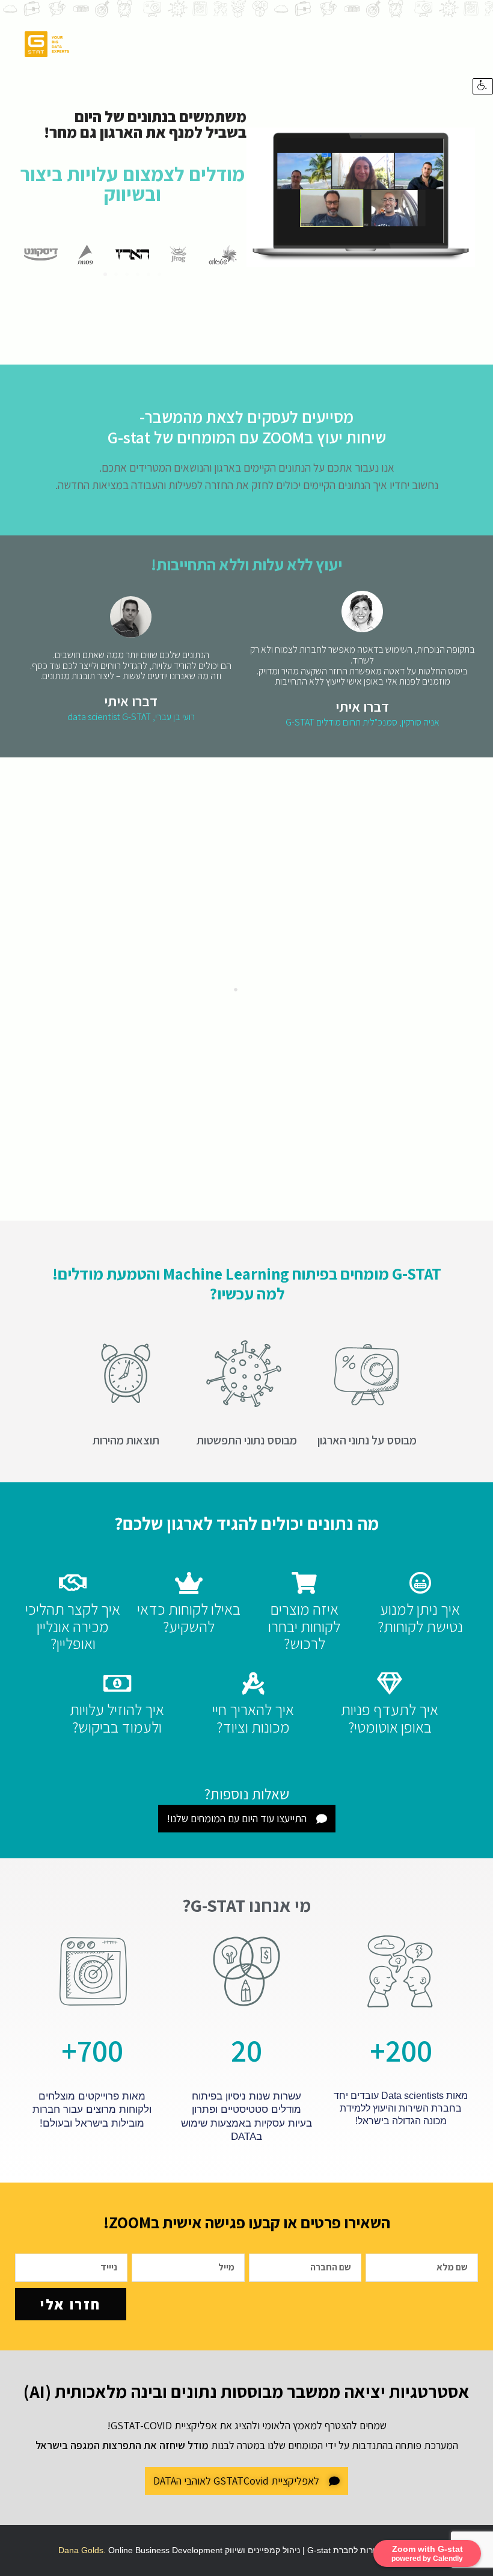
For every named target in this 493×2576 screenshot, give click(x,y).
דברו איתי (362, 706)
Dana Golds (81, 2550)
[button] (105, 274)
